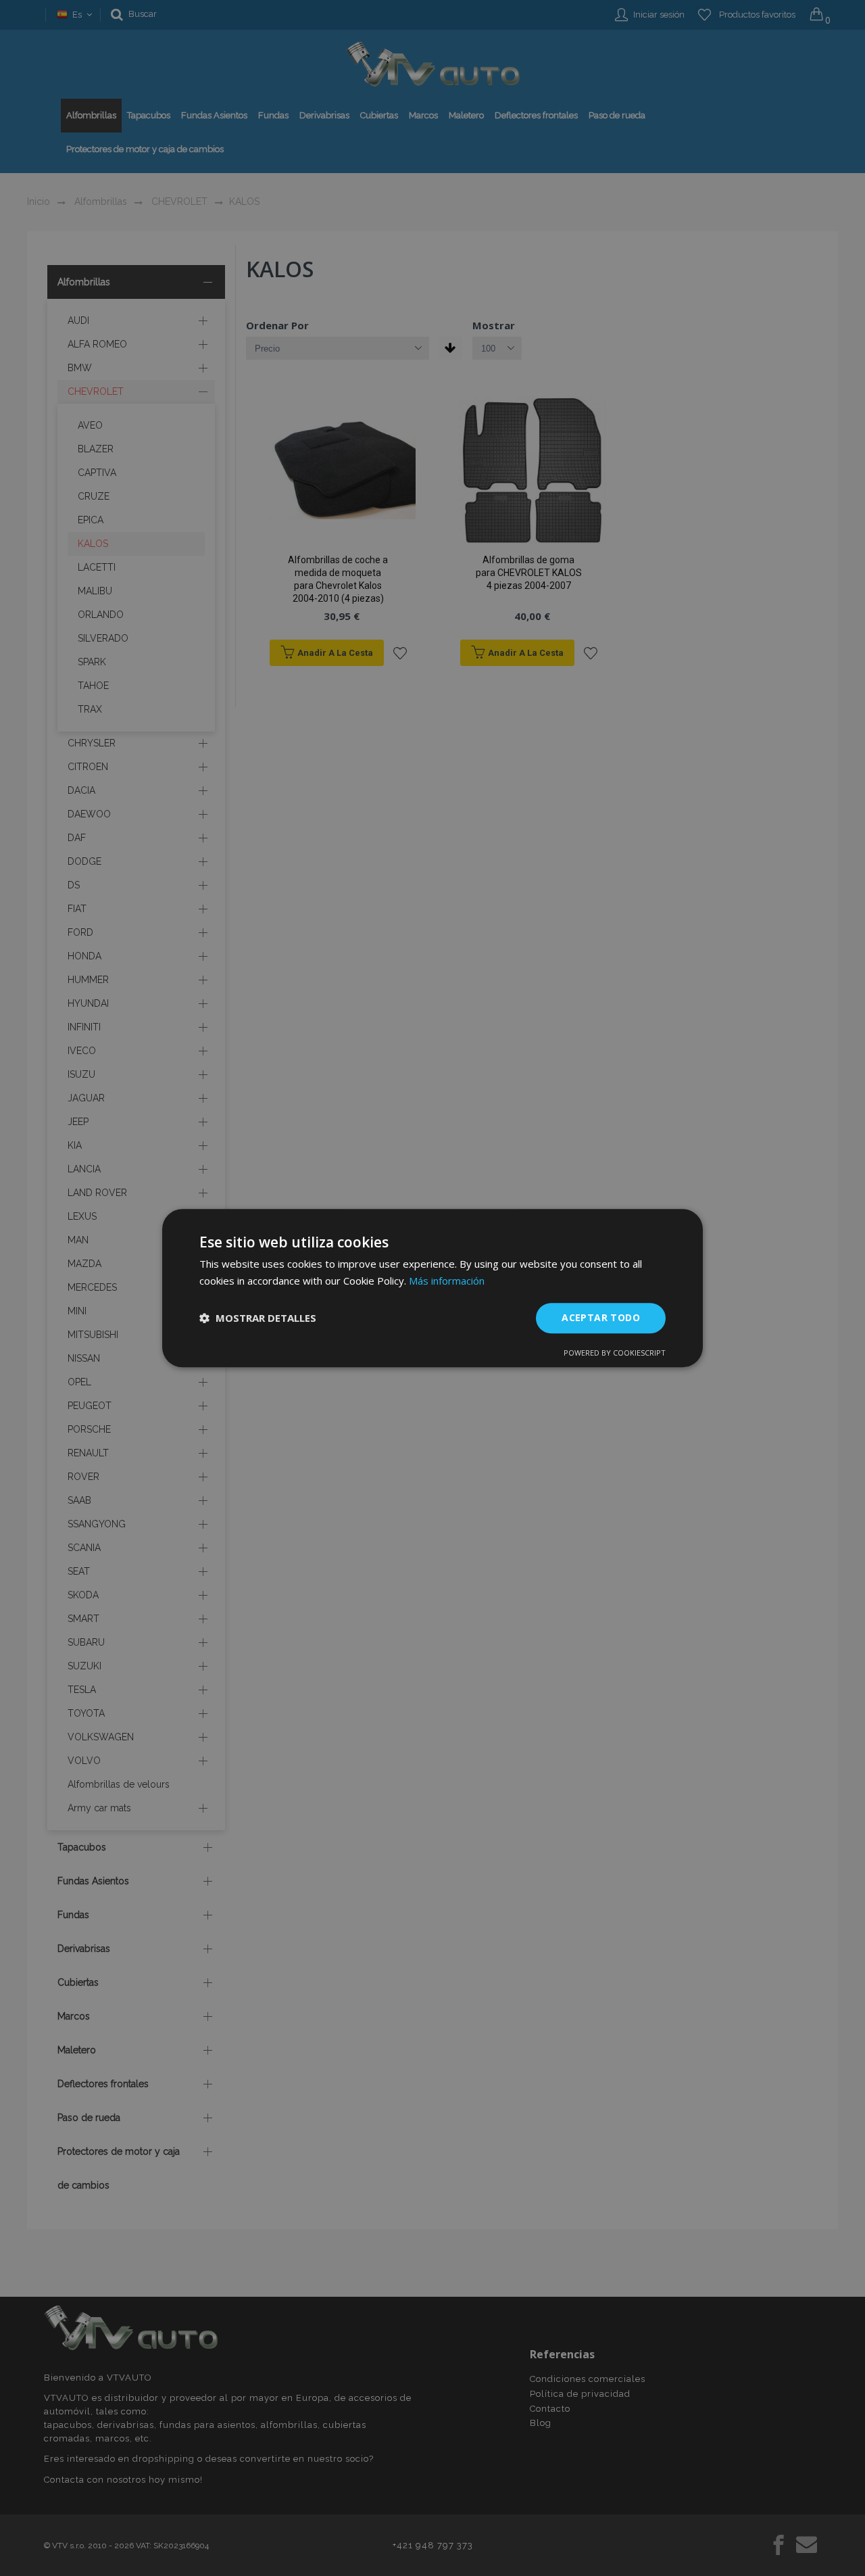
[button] (258, 1318)
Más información (447, 1281)
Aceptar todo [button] (601, 1317)
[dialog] (432, 1288)
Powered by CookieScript (615, 1353)
